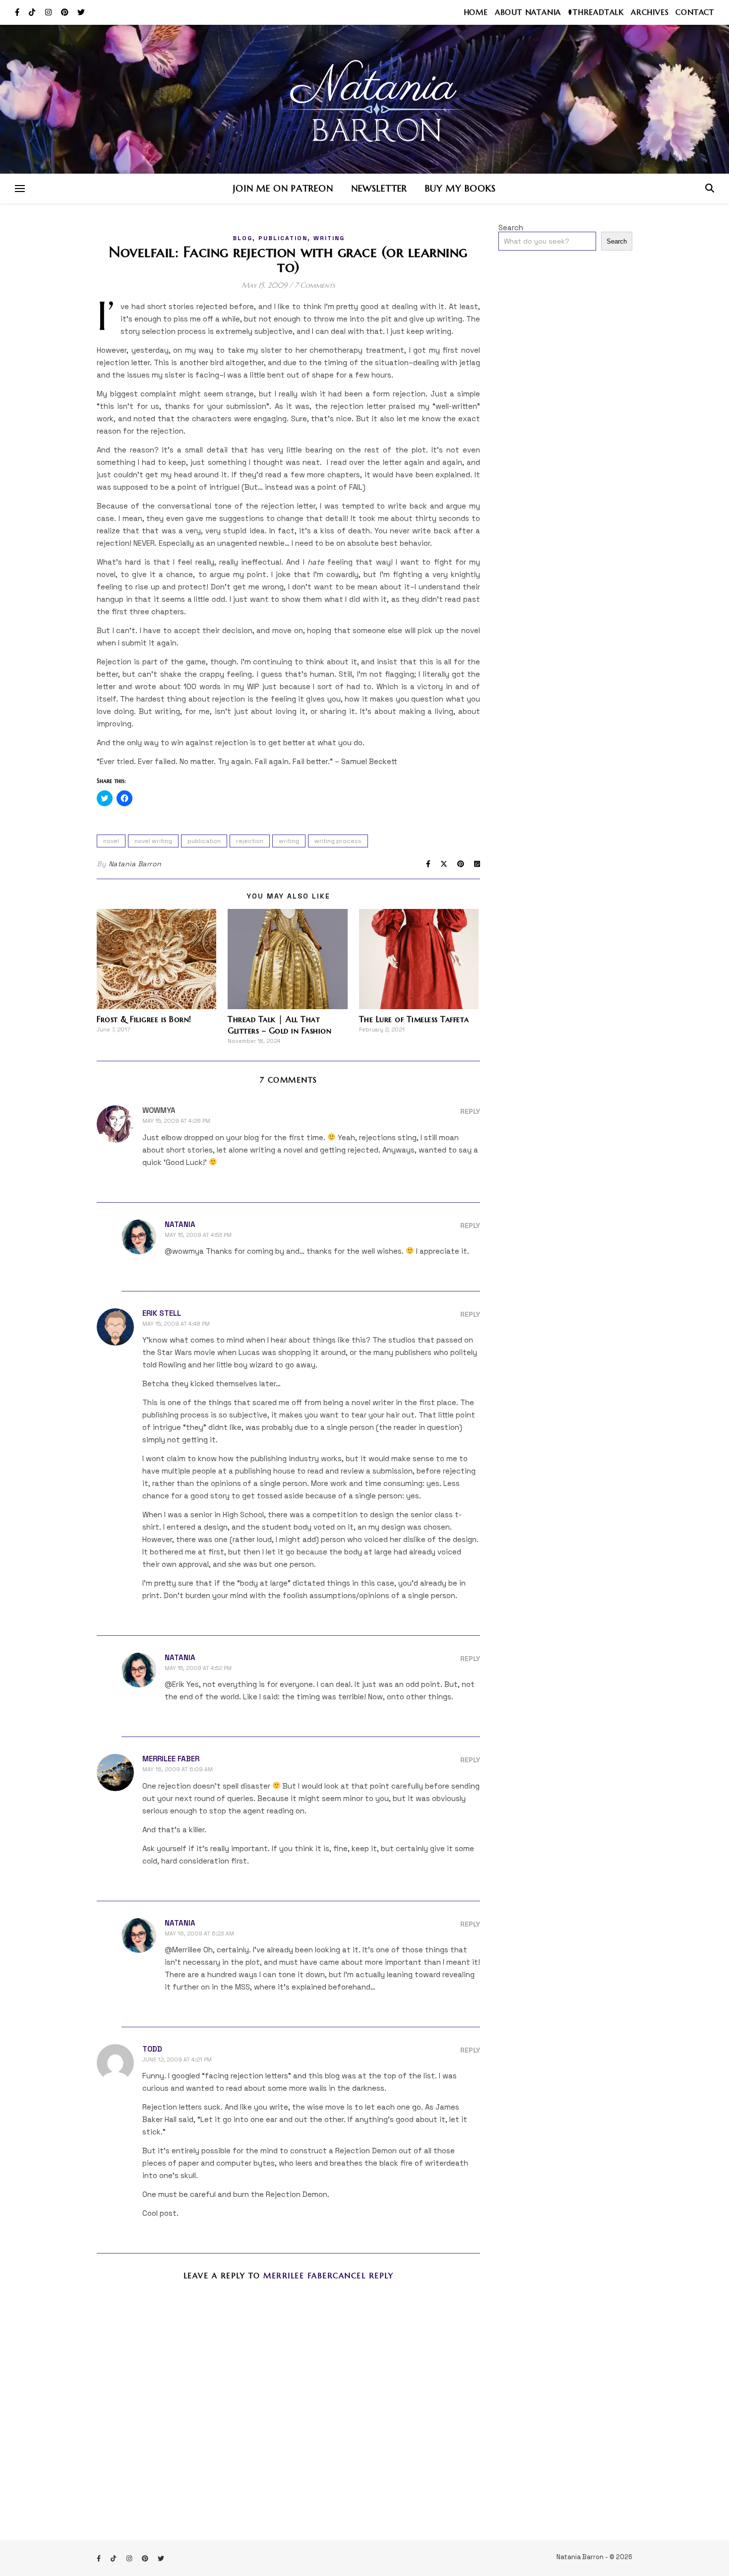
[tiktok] (33, 12)
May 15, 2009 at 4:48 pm (176, 1324)
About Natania (528, 12)
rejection (250, 841)
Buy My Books (460, 188)
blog (243, 238)
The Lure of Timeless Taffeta (414, 1019)
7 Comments (315, 285)
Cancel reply (363, 2276)
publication (283, 238)
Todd (152, 2049)
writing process (338, 841)
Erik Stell (162, 1313)
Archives (650, 12)
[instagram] (49, 12)
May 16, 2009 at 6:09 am (178, 1769)
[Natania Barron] (364, 99)
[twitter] (81, 12)
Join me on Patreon (283, 188)
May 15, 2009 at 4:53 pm (198, 1235)
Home (476, 12)
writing (329, 238)
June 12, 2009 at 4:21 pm (177, 2060)
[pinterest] (66, 12)
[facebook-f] (18, 12)
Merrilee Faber (171, 1759)
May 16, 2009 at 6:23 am (199, 1933)
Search (511, 227)
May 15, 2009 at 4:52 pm (198, 1668)
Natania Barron (135, 864)
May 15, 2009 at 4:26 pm (176, 1121)
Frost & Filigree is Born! (144, 1019)
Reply (470, 1111)
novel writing (153, 841)
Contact (695, 12)
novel (111, 841)
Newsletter (379, 188)
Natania (180, 1224)
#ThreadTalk (596, 12)
